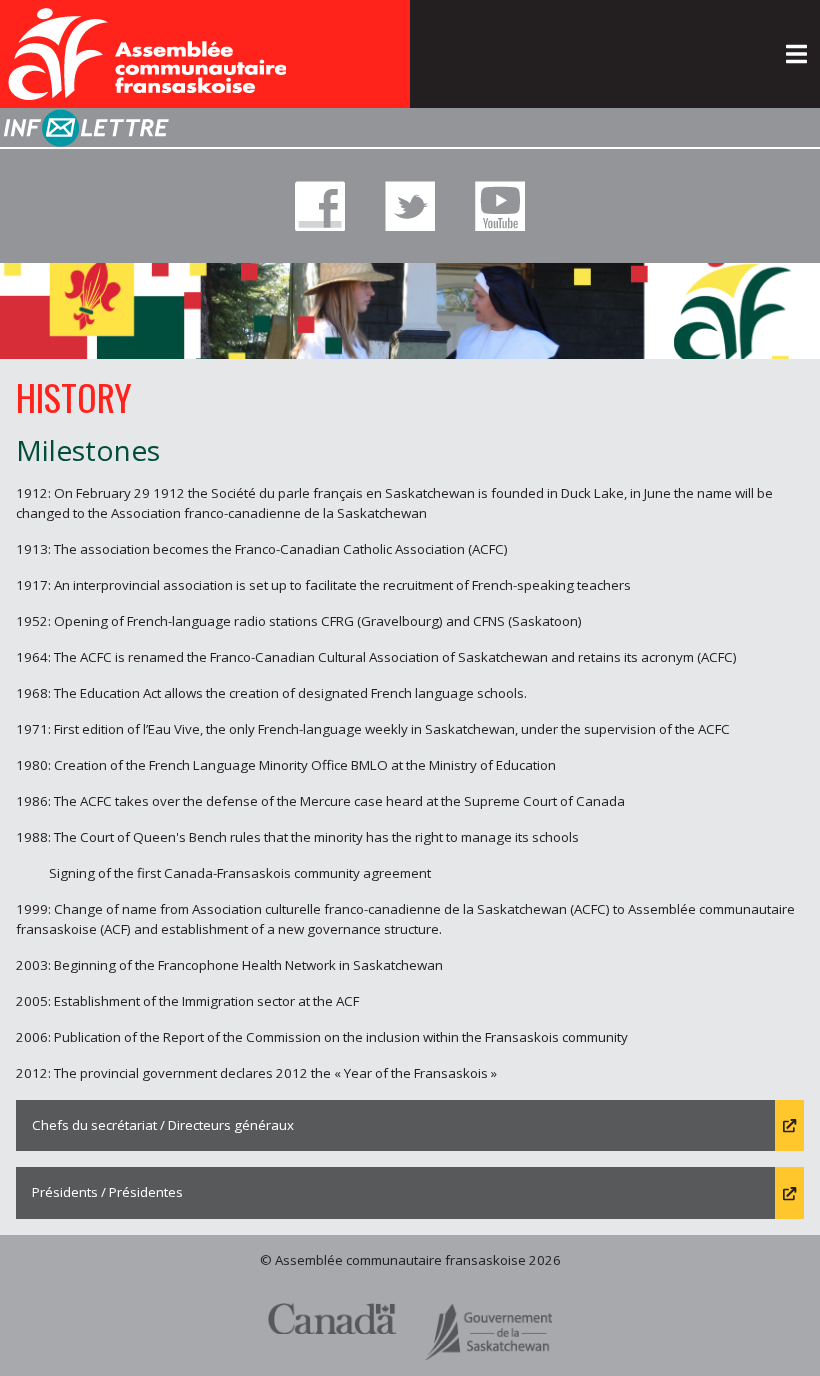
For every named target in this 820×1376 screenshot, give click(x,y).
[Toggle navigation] (796, 54)
